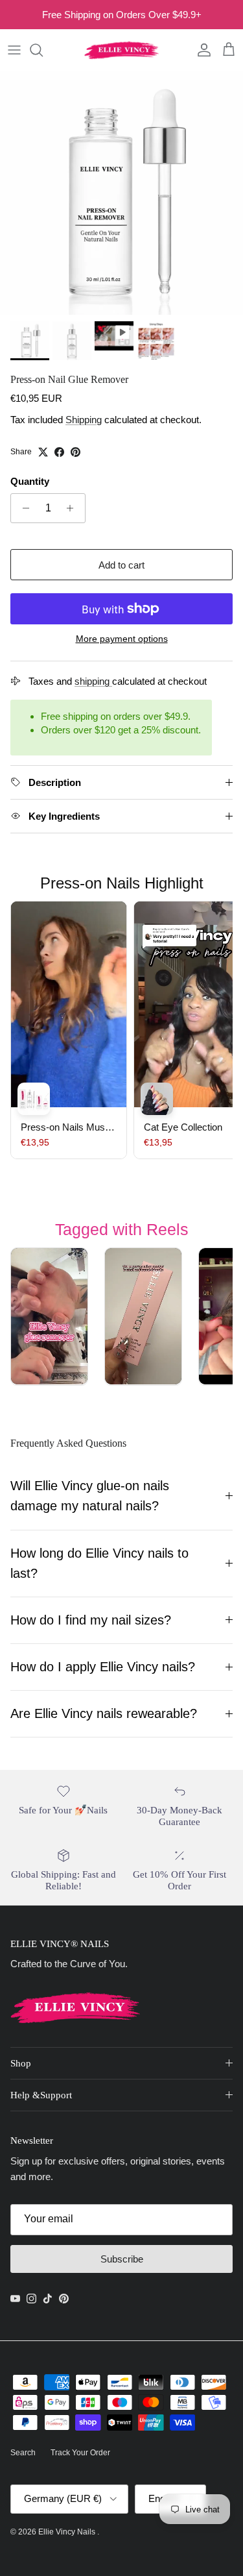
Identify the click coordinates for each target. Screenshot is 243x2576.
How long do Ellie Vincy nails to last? (99, 1563)
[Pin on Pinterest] (75, 452)
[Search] (43, 50)
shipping (93, 681)
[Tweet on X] (43, 452)
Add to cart (121, 565)
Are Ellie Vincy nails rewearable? (104, 1713)
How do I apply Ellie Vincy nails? (103, 1667)
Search (23, 2453)
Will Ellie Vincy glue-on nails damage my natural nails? (90, 1496)
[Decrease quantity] (22, 508)
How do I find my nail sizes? (91, 1620)
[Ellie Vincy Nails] (121, 50)
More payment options (122, 639)
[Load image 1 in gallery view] (121, 193)
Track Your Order (80, 2453)
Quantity (30, 481)
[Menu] (14, 50)
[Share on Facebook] (59, 452)
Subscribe (122, 2259)
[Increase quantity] (74, 508)
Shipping (84, 420)
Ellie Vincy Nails (68, 2532)
